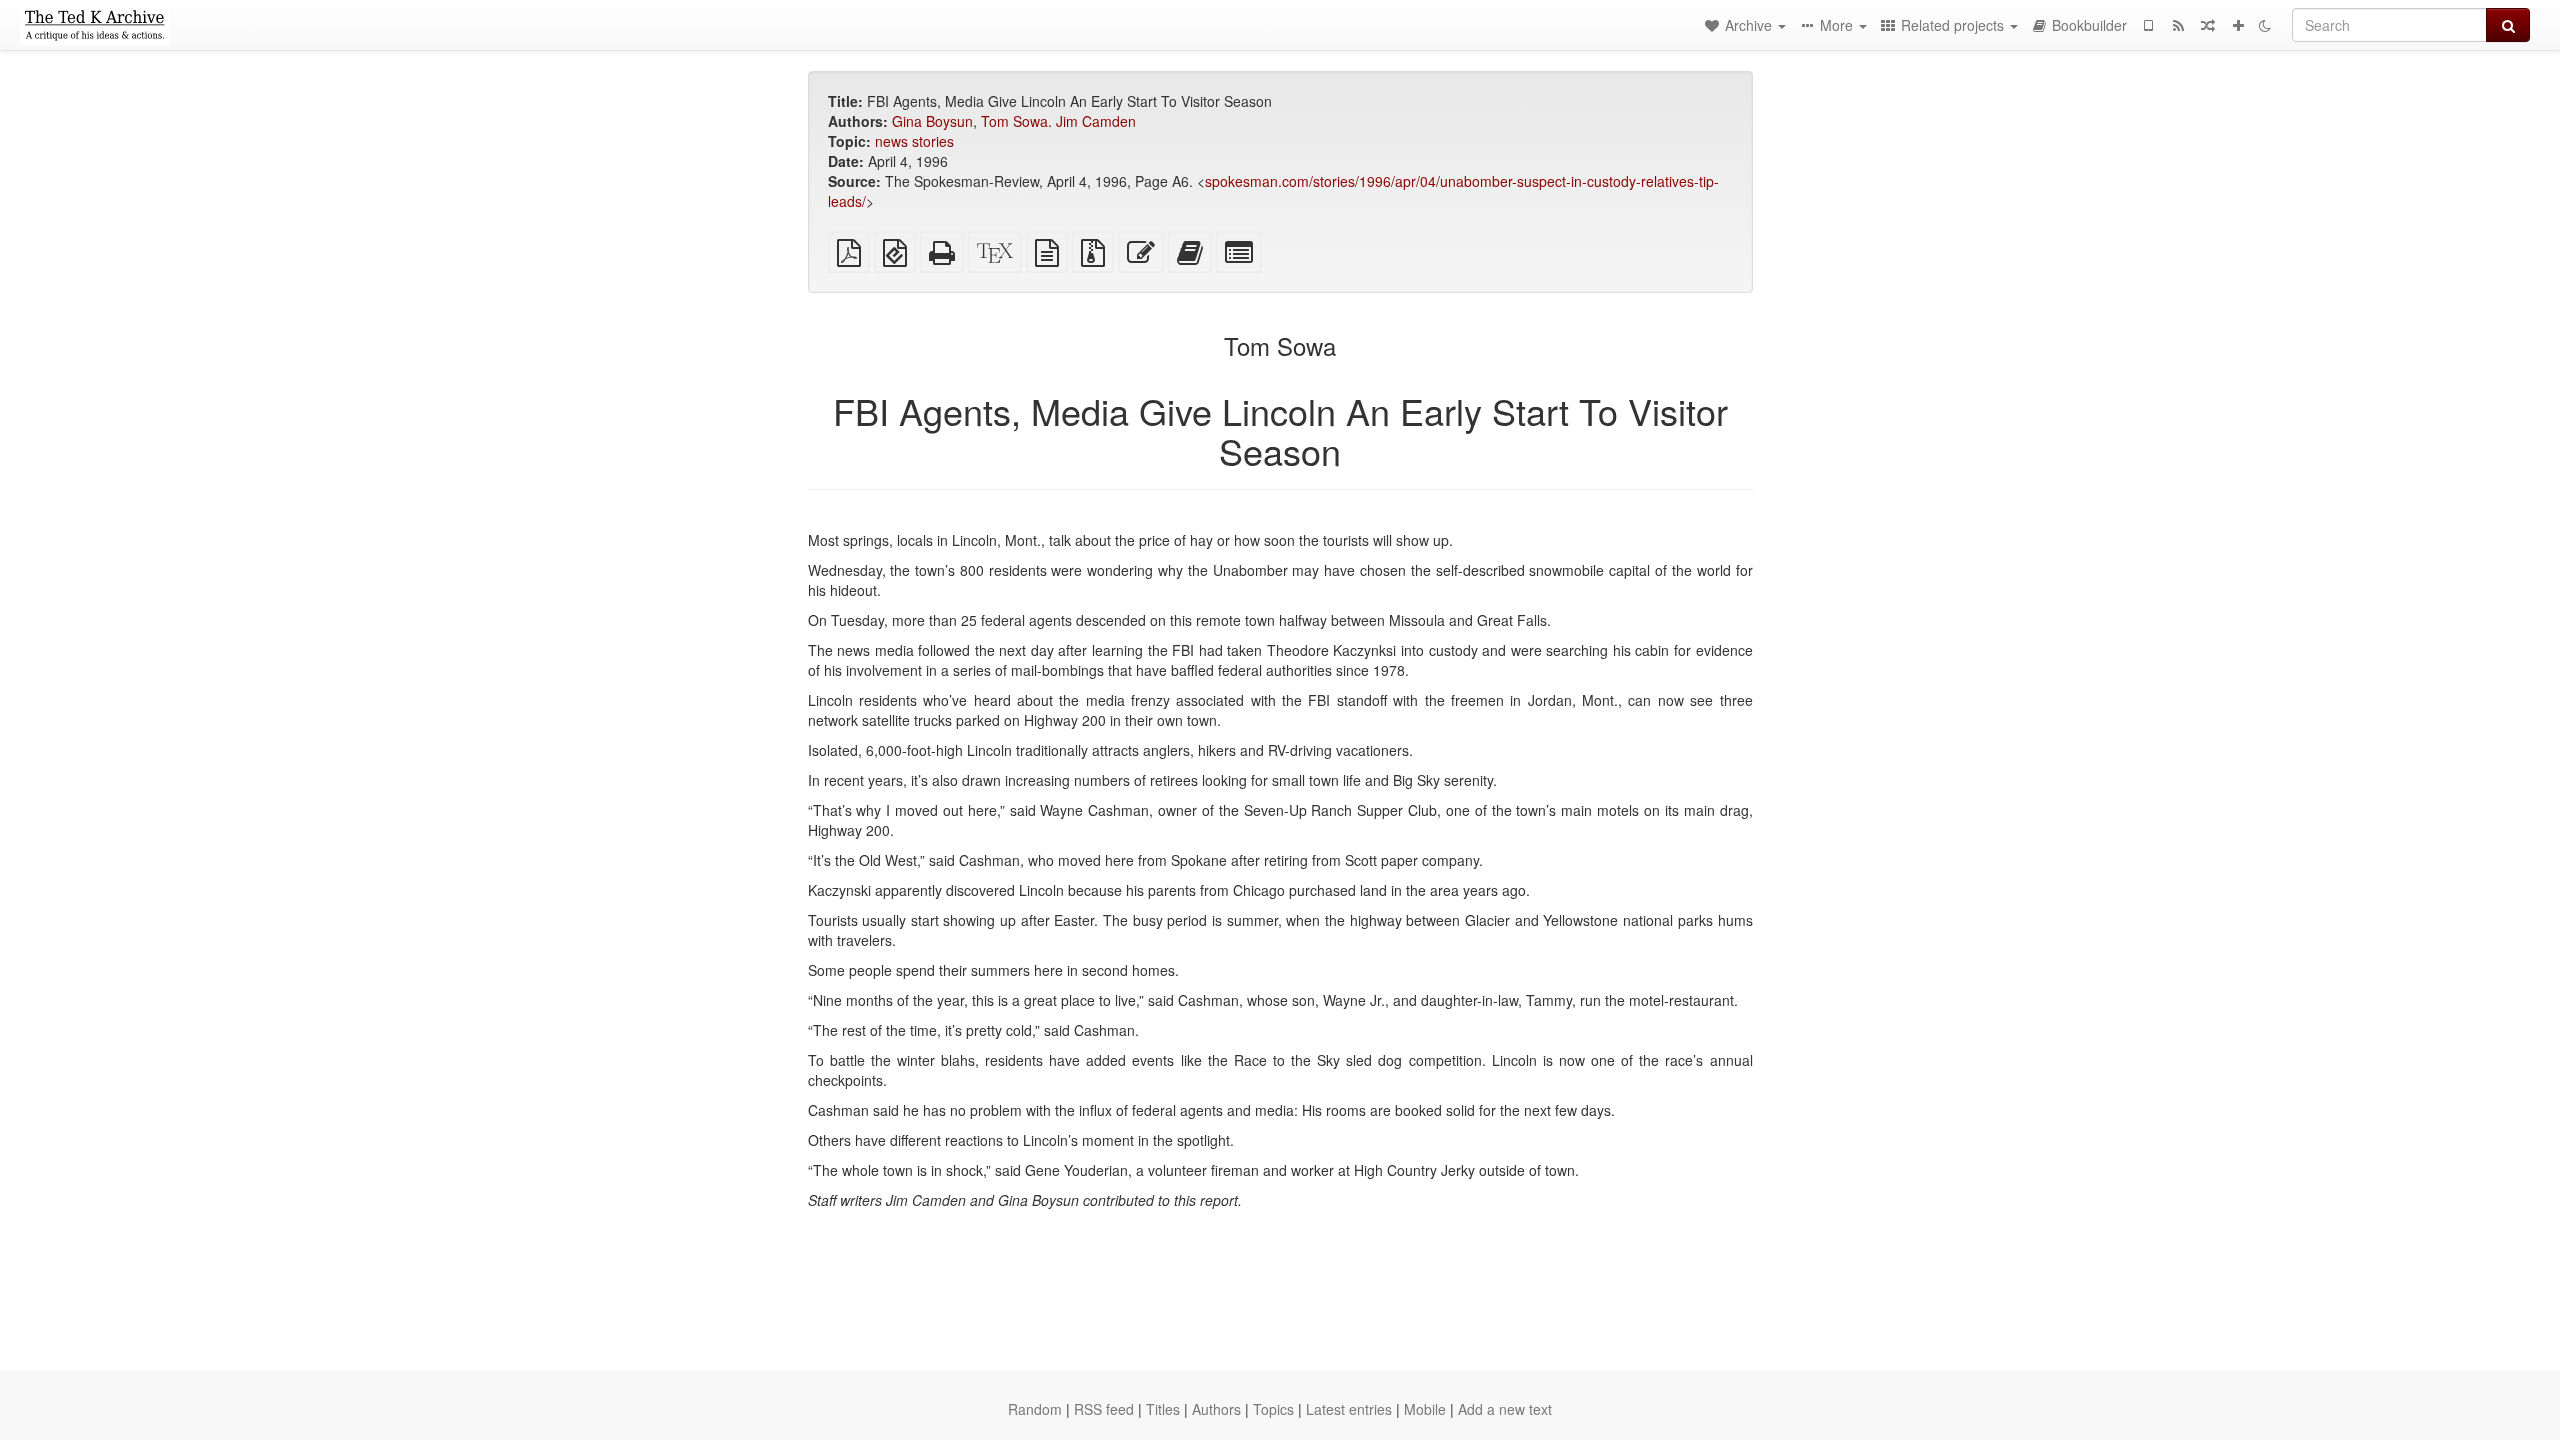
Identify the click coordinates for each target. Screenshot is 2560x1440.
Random (1035, 1409)
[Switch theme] (2265, 25)
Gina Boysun (932, 121)
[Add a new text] (2238, 25)
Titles (1163, 1409)
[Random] (2208, 25)
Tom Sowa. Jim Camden (1058, 121)
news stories (914, 141)
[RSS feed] (2178, 25)
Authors (1216, 1409)
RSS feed (1104, 1409)
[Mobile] (2148, 25)
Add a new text (1505, 1409)
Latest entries (1349, 1409)
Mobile (1425, 1409)
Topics (1273, 1409)
